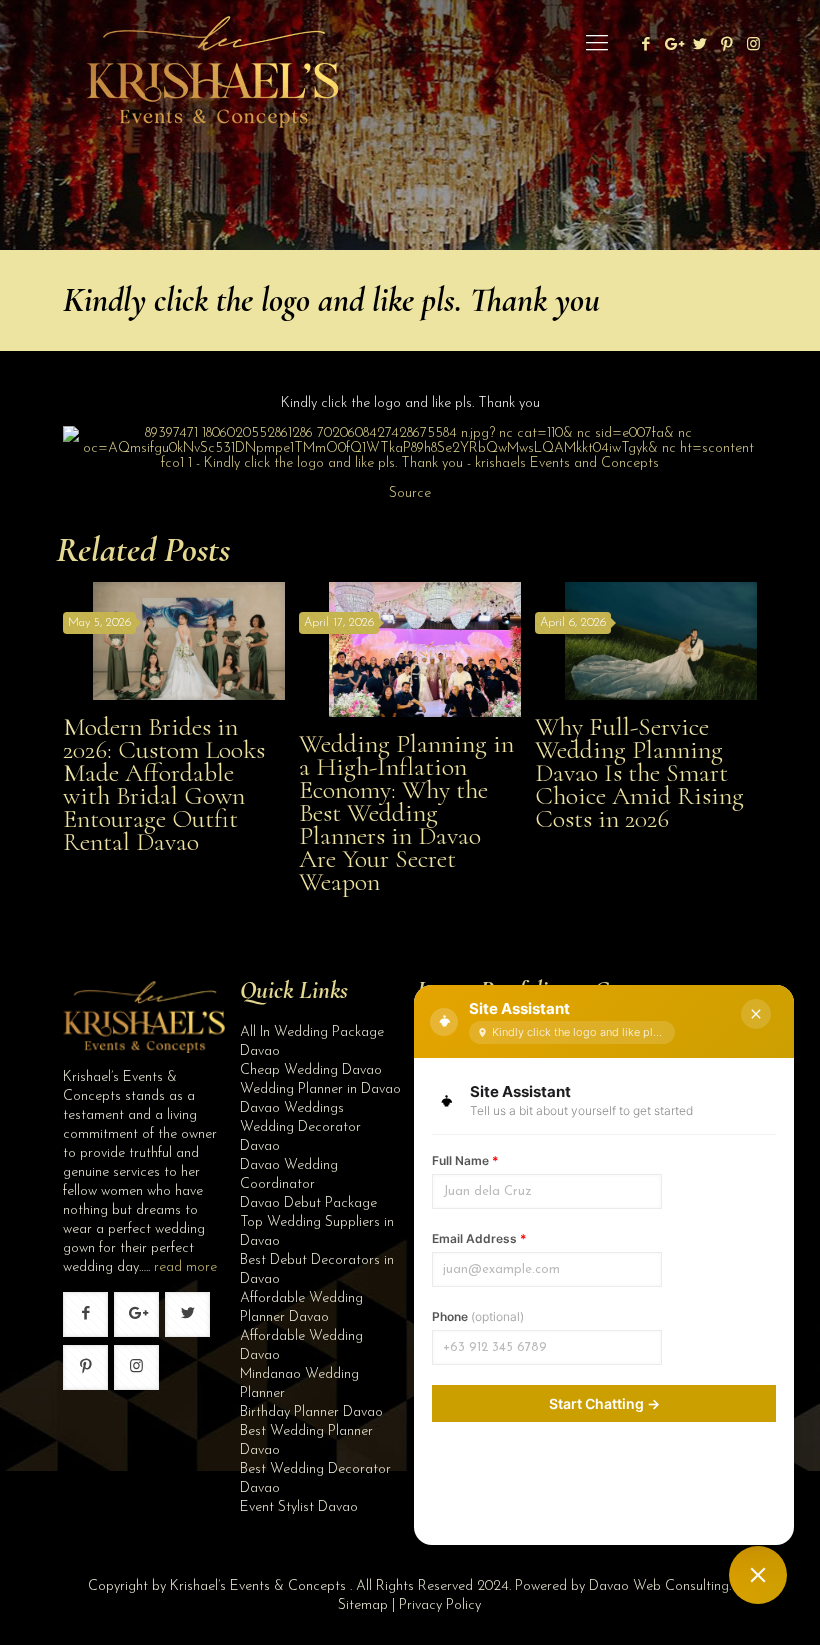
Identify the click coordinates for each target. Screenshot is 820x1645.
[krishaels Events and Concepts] (212, 45)
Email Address (479, 1238)
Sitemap (363, 1605)
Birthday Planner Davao (311, 1412)
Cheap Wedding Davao (311, 1070)
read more (185, 1267)
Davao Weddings (292, 1108)
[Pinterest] (726, 45)
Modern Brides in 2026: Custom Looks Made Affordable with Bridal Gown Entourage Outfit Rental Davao (164, 784)
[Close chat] (756, 1014)
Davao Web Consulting (659, 1586)
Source (410, 493)
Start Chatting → (604, 1403)
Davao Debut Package (308, 1203)
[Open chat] (758, 1575)
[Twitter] (699, 45)
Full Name (465, 1160)
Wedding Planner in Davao (320, 1089)
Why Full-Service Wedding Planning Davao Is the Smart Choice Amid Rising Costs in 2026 (639, 772)
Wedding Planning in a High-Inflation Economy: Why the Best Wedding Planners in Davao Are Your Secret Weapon (406, 812)
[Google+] (672, 45)
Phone (478, 1316)
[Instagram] (753, 45)
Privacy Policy (440, 1605)
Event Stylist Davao (299, 1507)
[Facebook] (645, 45)
